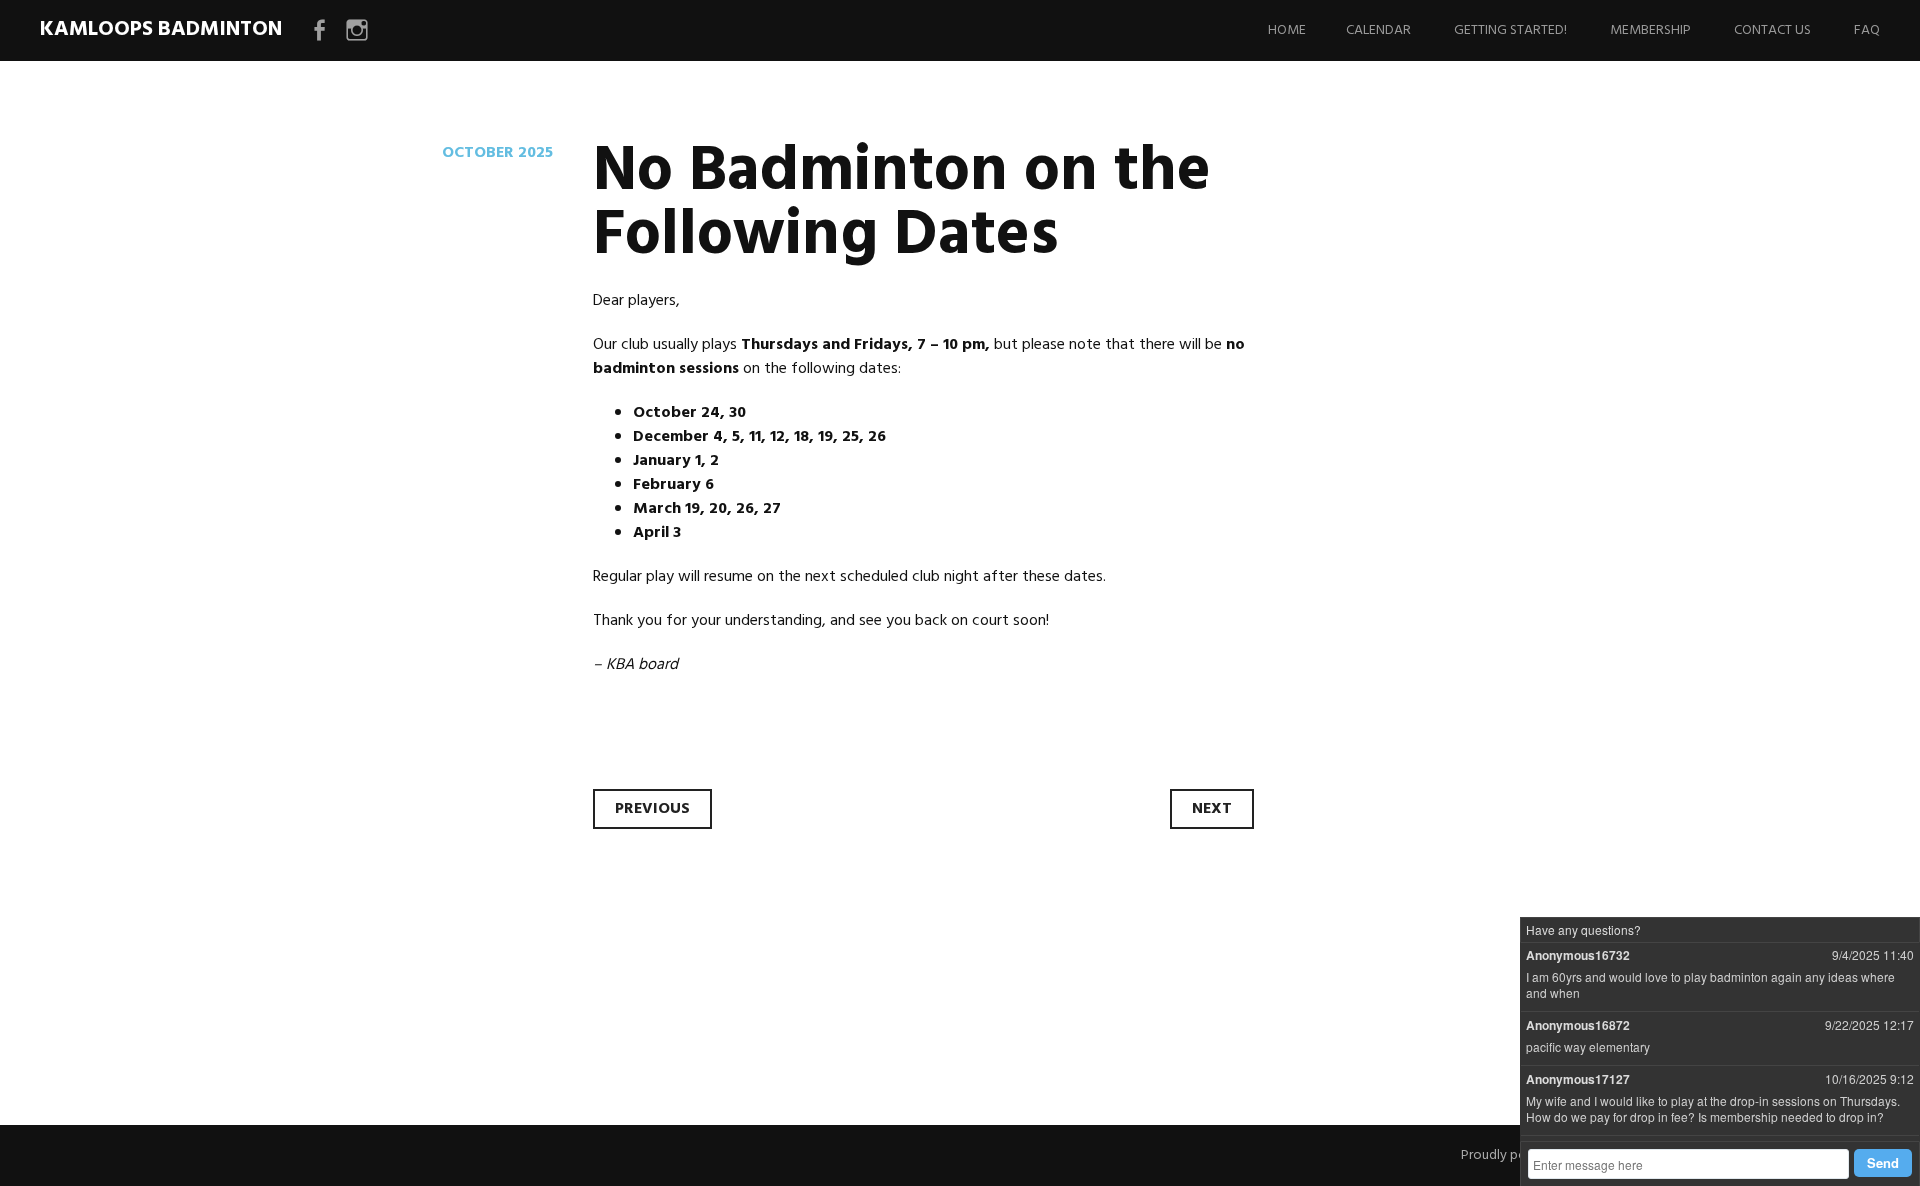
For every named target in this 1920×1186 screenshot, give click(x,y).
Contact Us (1772, 30)
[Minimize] (1904, 931)
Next (1212, 809)
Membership (1650, 30)
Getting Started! (1510, 30)
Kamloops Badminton (161, 29)
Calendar (1378, 30)
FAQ (1867, 30)
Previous (652, 809)
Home (1287, 30)
